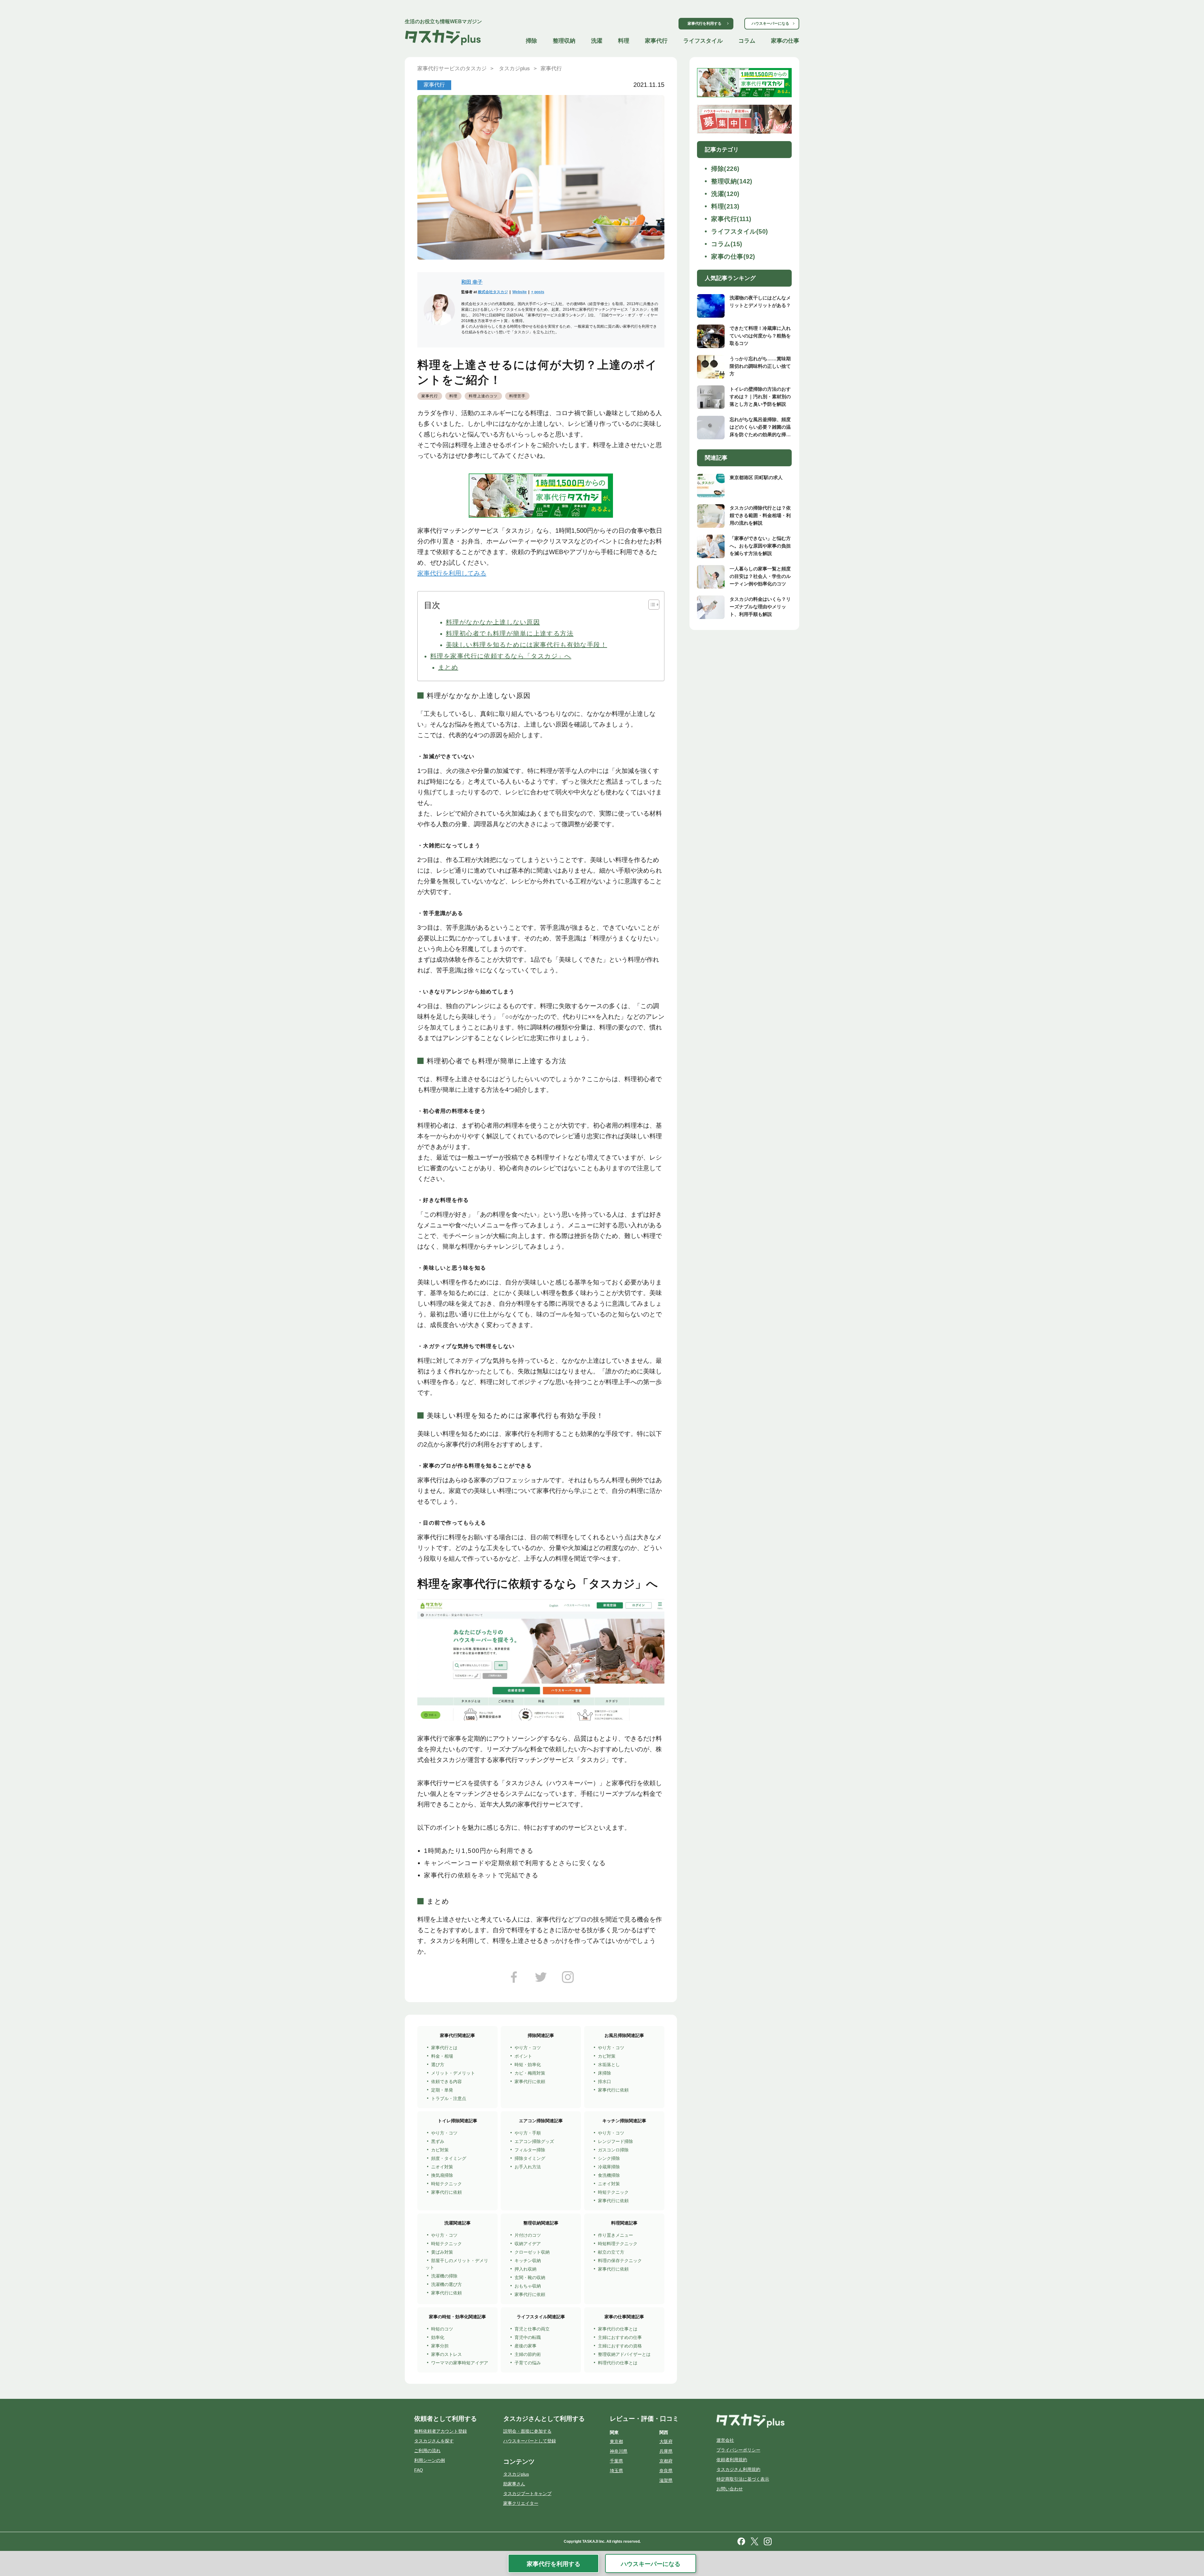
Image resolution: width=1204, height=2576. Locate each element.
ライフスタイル (703, 41)
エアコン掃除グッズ (534, 2141)
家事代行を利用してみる (452, 573)
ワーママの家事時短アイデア (460, 2363)
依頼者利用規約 (732, 2460)
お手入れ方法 (528, 2167)
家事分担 (440, 2346)
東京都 (616, 2441)
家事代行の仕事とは (618, 2329)
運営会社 (725, 2440)
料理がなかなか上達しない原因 (493, 622)
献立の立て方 (611, 2252)
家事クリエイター (521, 2503)
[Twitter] (541, 1979)
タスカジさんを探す (434, 2441)
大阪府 (666, 2441)
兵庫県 (666, 2451)
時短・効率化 (528, 2065)
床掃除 (605, 2073)
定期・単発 (442, 2090)
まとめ (448, 667)
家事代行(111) (731, 219)
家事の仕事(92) (733, 257)
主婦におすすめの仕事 (620, 2337)
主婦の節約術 (528, 2354)
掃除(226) (725, 169)
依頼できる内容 (446, 2081)
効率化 (438, 2337)
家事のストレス (446, 2354)
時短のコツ (442, 2329)
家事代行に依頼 (530, 2081)
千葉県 (616, 2461)
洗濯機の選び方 (446, 2284)
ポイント (523, 2056)
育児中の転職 (528, 2337)
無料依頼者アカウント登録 (441, 2431)
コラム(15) (727, 244)
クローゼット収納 (532, 2252)
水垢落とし (609, 2065)
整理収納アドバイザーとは (624, 2354)
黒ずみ (438, 2141)
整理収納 (564, 41)
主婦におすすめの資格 (620, 2346)
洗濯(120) (725, 194)
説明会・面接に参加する (527, 2431)
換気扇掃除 (442, 2175)
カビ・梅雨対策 (530, 2073)
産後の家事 (525, 2346)
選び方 (438, 2065)
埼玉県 (616, 2471)
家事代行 (656, 41)
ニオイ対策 (442, 2167)
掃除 (531, 41)
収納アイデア (528, 2244)
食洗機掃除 (609, 2175)
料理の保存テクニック (620, 2261)
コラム (747, 41)
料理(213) (725, 206)
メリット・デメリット (453, 2073)
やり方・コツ (528, 2048)
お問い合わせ (730, 2489)
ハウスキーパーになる (770, 24)
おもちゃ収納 (528, 2286)
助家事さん (514, 2484)
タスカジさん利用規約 (738, 2469)
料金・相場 (442, 2056)
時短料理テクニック (618, 2244)
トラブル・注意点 (449, 2098)
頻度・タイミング (449, 2158)
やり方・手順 (528, 2133)
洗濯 (597, 41)
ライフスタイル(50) (740, 231)
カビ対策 (607, 2056)
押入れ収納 (525, 2269)
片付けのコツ (528, 2235)
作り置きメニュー (615, 2235)
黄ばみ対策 (442, 2252)
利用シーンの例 (430, 2460)
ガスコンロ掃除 (613, 2150)
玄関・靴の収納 (530, 2277)
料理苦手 (518, 396)
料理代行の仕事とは (618, 2363)
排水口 (605, 2081)
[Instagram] (568, 1979)
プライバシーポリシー (738, 2450)
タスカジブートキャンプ (527, 2494)
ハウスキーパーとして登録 (530, 2441)
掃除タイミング (530, 2158)
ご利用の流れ (427, 2451)
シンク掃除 (609, 2158)
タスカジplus (516, 2474)
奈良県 (666, 2471)
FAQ (419, 2470)
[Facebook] (514, 1979)
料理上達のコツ (483, 396)
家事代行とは (444, 2048)
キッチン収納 (528, 2261)
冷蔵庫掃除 (609, 2167)
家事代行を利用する (705, 24)
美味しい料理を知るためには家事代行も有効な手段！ (526, 645)
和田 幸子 (472, 282)
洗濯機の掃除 (444, 2276)
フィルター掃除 (530, 2150)
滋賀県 (666, 2480)
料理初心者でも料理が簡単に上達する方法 (510, 633)
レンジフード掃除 (615, 2141)
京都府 (666, 2461)
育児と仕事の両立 (532, 2329)
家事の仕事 (785, 41)
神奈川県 (619, 2451)
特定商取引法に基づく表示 (743, 2479)
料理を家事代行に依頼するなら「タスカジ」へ (501, 656)
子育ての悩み (528, 2363)
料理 (624, 41)
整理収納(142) (732, 181)
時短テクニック (446, 2184)
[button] (651, 605)
